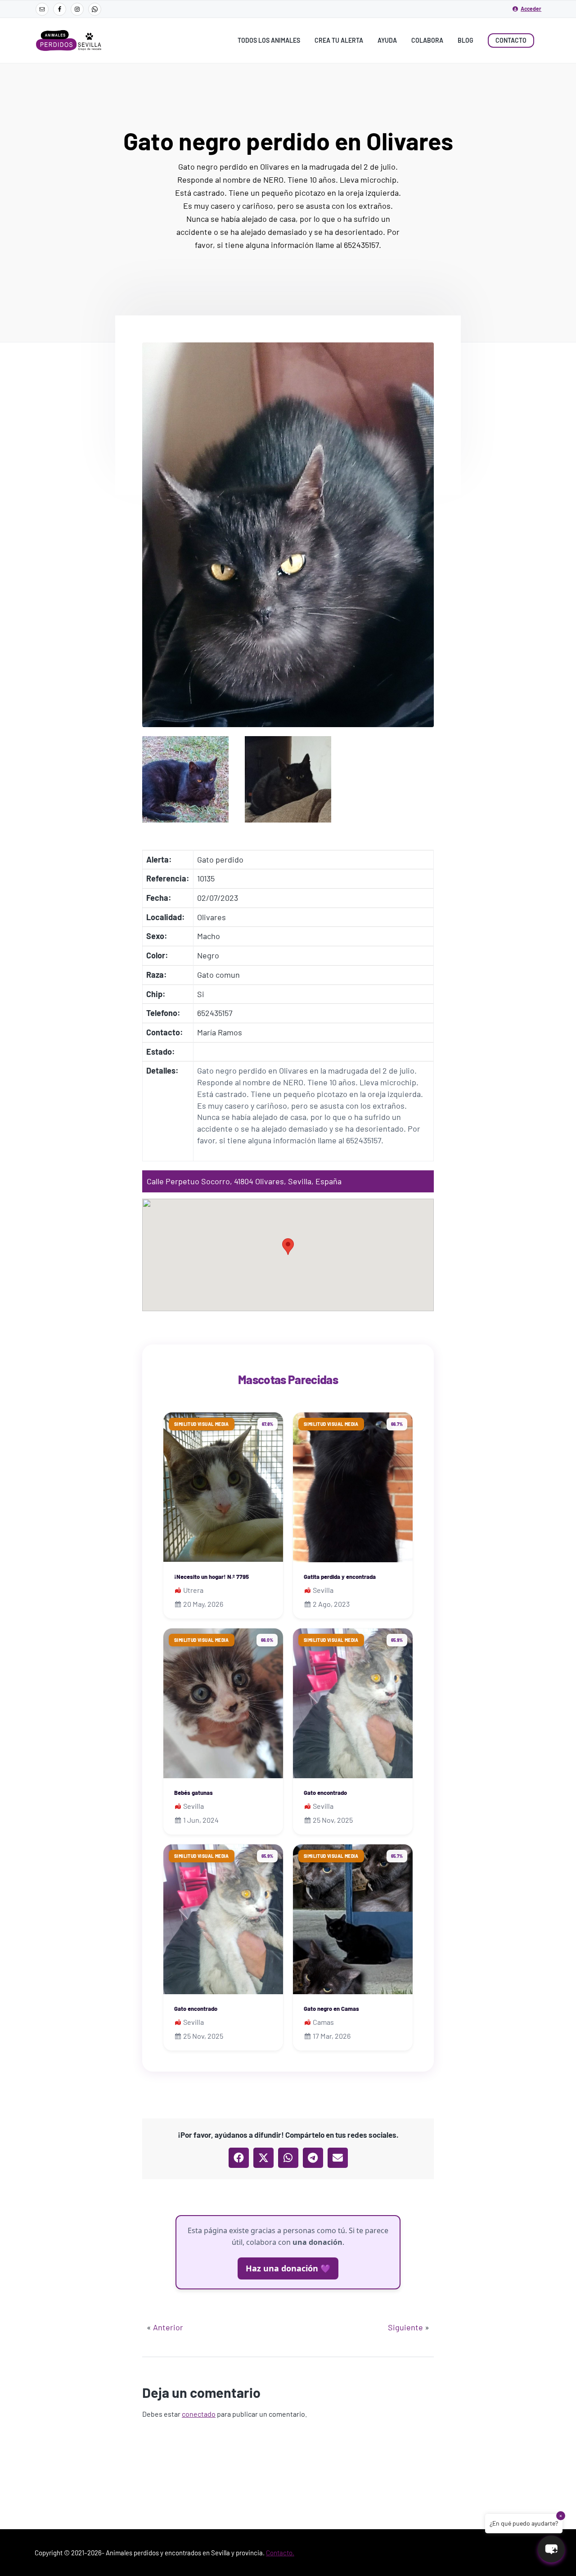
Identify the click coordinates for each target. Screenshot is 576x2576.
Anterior (168, 2327)
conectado (199, 2414)
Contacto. (280, 2553)
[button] (288, 1247)
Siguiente (405, 2327)
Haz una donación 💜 (288, 2268)
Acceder (531, 9)
